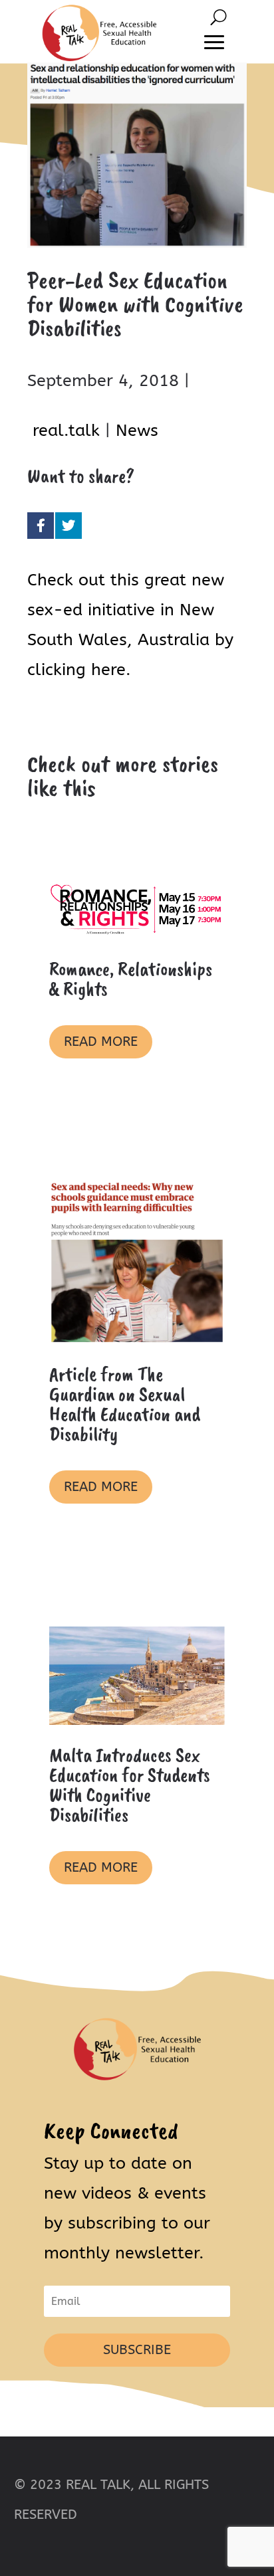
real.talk (66, 431)
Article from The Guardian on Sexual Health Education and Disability (125, 1404)
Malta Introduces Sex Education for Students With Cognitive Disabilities (130, 1785)
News (137, 431)
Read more (101, 1041)
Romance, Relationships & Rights (131, 979)
